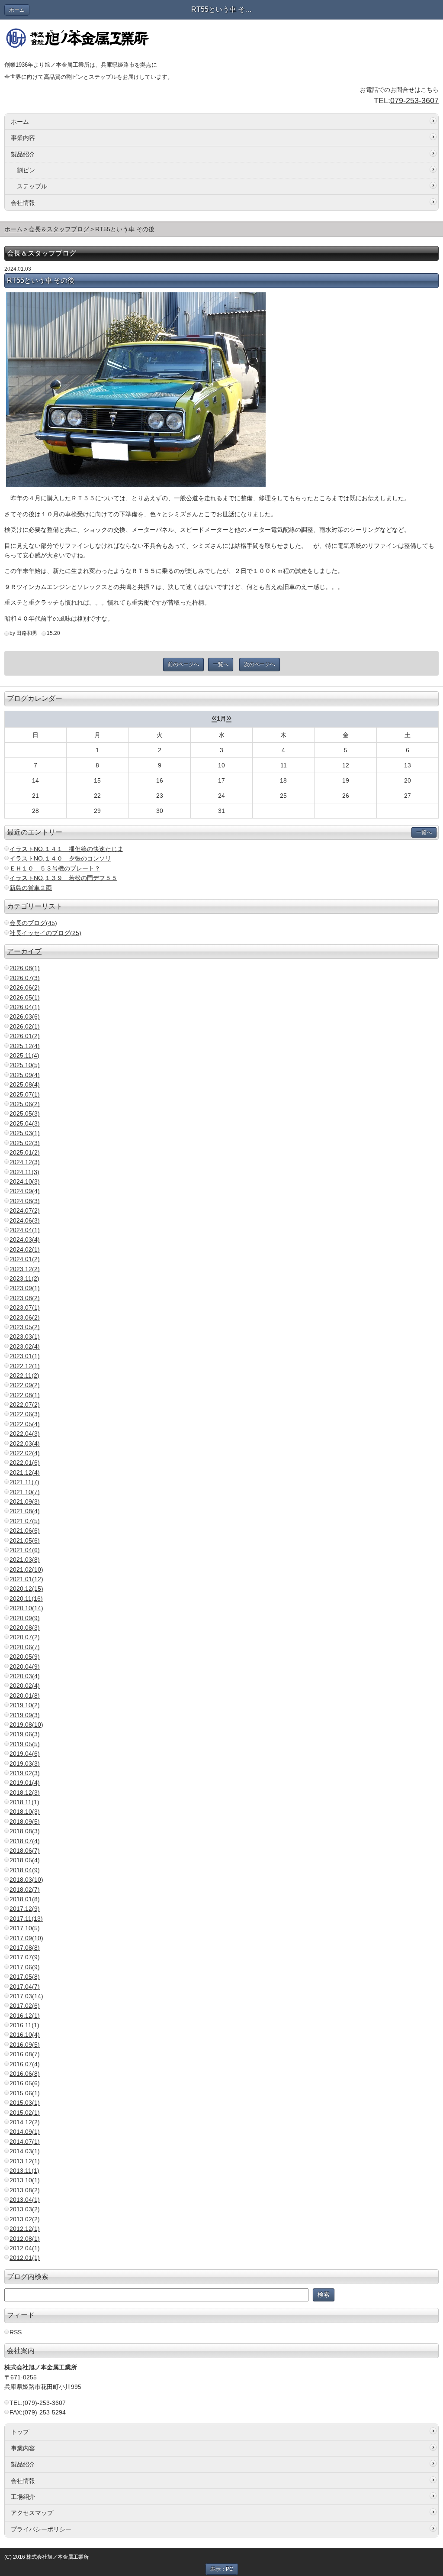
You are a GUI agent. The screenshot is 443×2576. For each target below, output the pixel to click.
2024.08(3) (25, 1201)
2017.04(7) (25, 1987)
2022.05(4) (25, 1424)
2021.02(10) (26, 1570)
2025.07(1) (25, 1094)
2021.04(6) (25, 1550)
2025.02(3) (25, 1143)
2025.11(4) (24, 1055)
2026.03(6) (25, 1016)
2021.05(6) (25, 1540)
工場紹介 (23, 2497)
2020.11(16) (26, 1599)
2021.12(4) (25, 1472)
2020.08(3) (25, 1628)
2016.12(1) (25, 2016)
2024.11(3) (24, 1172)
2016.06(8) (25, 2074)
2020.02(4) (25, 1686)
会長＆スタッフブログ (59, 229)
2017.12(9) (25, 1909)
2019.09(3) (25, 1715)
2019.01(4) (25, 1783)
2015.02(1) (25, 2113)
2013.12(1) (25, 2161)
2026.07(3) (25, 978)
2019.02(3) (25, 1773)
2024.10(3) (25, 1181)
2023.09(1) (25, 1288)
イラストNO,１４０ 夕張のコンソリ (60, 858)
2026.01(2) (25, 1036)
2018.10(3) (25, 1812)
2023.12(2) (25, 1269)
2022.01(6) (25, 1463)
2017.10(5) (25, 1928)
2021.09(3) (25, 1502)
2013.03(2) (25, 2209)
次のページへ (260, 664)
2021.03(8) (25, 1560)
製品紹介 (23, 154)
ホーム (17, 10)
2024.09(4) (25, 1191)
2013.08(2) (25, 2190)
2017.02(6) (25, 2006)
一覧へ (221, 664)
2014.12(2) (25, 2122)
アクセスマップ (32, 2513)
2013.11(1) (24, 2171)
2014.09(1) (25, 2132)
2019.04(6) (25, 1754)
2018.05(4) (25, 1860)
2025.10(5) (25, 1065)
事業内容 (23, 138)
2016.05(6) (25, 2083)
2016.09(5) (25, 2045)
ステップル (32, 186)
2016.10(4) (25, 2035)
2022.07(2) (25, 1405)
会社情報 (23, 203)
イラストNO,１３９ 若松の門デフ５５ (63, 878)
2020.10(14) (26, 1608)
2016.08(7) (25, 2054)
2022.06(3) (25, 1414)
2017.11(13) (26, 1919)
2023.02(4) (25, 1346)
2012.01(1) (25, 2258)
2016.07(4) (25, 2064)
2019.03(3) (25, 1764)
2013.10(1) (25, 2180)
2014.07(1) (25, 2142)
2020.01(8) (25, 1696)
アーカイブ (24, 951)
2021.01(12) (26, 1579)
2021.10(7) (25, 1492)
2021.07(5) (25, 1521)
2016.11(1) (24, 2025)
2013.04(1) (25, 2200)
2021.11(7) (24, 1482)
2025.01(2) (25, 1152)
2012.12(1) (25, 2229)
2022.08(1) (25, 1395)
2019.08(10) (26, 1725)
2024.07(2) (25, 1210)
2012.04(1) (25, 2248)
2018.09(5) (25, 1822)
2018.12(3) (25, 1793)
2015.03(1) (25, 2103)
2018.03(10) (26, 1880)
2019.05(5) (25, 1744)
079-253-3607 (414, 100)
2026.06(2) (25, 987)
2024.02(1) (25, 1249)
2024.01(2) (25, 1259)
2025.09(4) (25, 1075)
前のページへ (183, 664)
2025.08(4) (25, 1084)
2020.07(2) (25, 1637)
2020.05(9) (25, 1657)
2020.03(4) (25, 1676)
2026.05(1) (25, 997)
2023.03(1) (25, 1337)
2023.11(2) (24, 1278)
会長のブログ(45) (33, 923)
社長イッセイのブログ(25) (45, 933)
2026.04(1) (25, 1007)
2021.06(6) (25, 1531)
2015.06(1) (25, 2093)
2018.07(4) (25, 1841)
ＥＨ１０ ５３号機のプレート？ (55, 868)
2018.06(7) (25, 1851)
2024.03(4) (25, 1239)
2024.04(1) (25, 1230)
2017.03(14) (26, 1996)
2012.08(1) (25, 2239)
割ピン (26, 170)
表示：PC (222, 2569)
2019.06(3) (25, 1734)
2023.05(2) (25, 1327)
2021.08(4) (25, 1511)
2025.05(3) (25, 1113)
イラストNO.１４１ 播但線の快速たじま (66, 849)
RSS (16, 2332)
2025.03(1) (25, 1133)
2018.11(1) (24, 1802)
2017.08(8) (25, 1948)
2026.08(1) (25, 968)
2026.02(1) (25, 1026)
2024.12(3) (25, 1162)
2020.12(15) (26, 1589)
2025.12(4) (25, 1046)
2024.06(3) (25, 1220)
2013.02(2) (25, 2219)
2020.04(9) (25, 1667)
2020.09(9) (25, 1618)
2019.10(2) (25, 1705)
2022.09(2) (25, 1385)
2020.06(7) (25, 1647)
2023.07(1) (25, 1307)
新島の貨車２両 (31, 888)
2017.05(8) (25, 1977)
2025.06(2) (25, 1104)
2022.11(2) (24, 1375)
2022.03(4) (25, 1443)
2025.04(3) (25, 1123)
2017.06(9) (25, 1967)
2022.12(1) (25, 1366)
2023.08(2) (25, 1298)
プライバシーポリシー (41, 2529)
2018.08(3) (25, 1831)
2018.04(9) (25, 1870)
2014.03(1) (25, 2151)
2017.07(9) (25, 1957)
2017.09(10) (26, 1938)
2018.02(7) (25, 1890)
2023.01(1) (25, 1356)
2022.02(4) (25, 1453)
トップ (20, 2432)
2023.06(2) (25, 1317)
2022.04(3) (25, 1434)
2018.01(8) (25, 1899)
